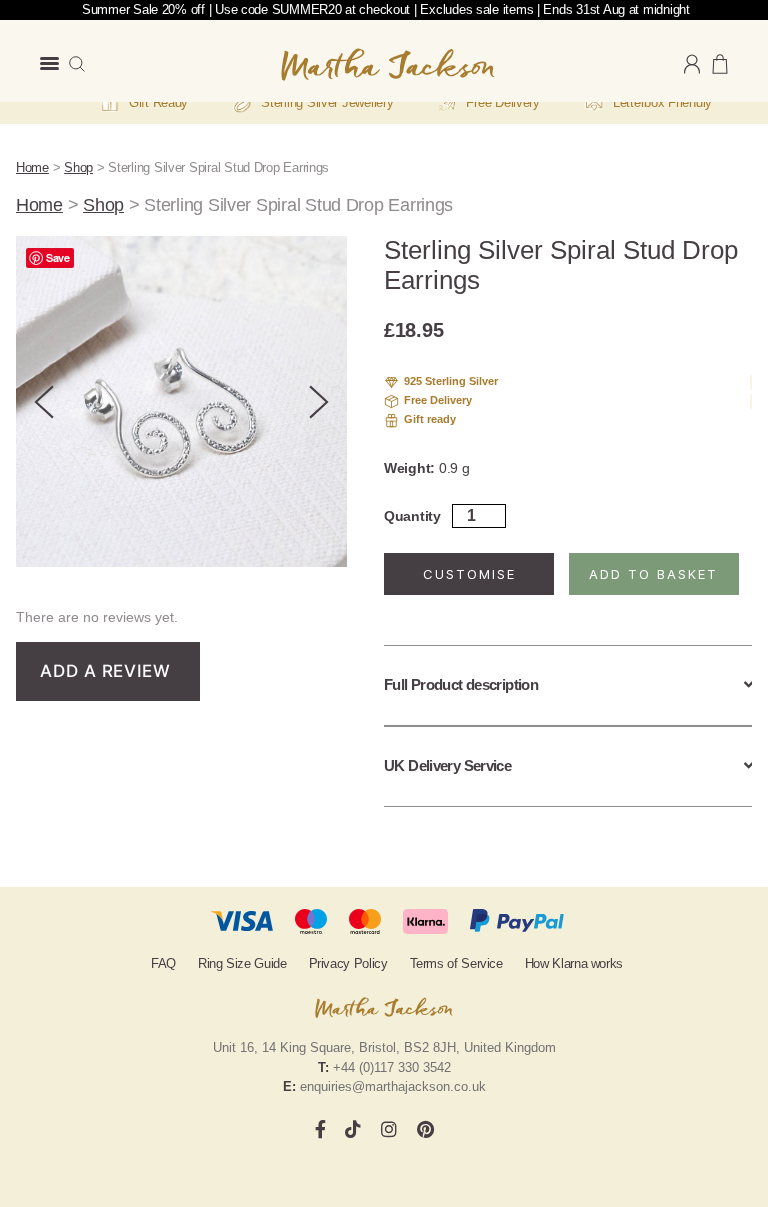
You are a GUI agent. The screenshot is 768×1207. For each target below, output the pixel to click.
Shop (78, 167)
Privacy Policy (348, 963)
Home (32, 167)
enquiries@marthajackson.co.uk (393, 1086)
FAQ (163, 963)
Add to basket (653, 574)
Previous (44, 402)
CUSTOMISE (469, 574)
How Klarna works (574, 963)
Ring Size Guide (242, 963)
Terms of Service (456, 963)
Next (319, 402)
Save (58, 257)
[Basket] (720, 64)
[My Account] (692, 64)
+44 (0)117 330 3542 (392, 1067)
